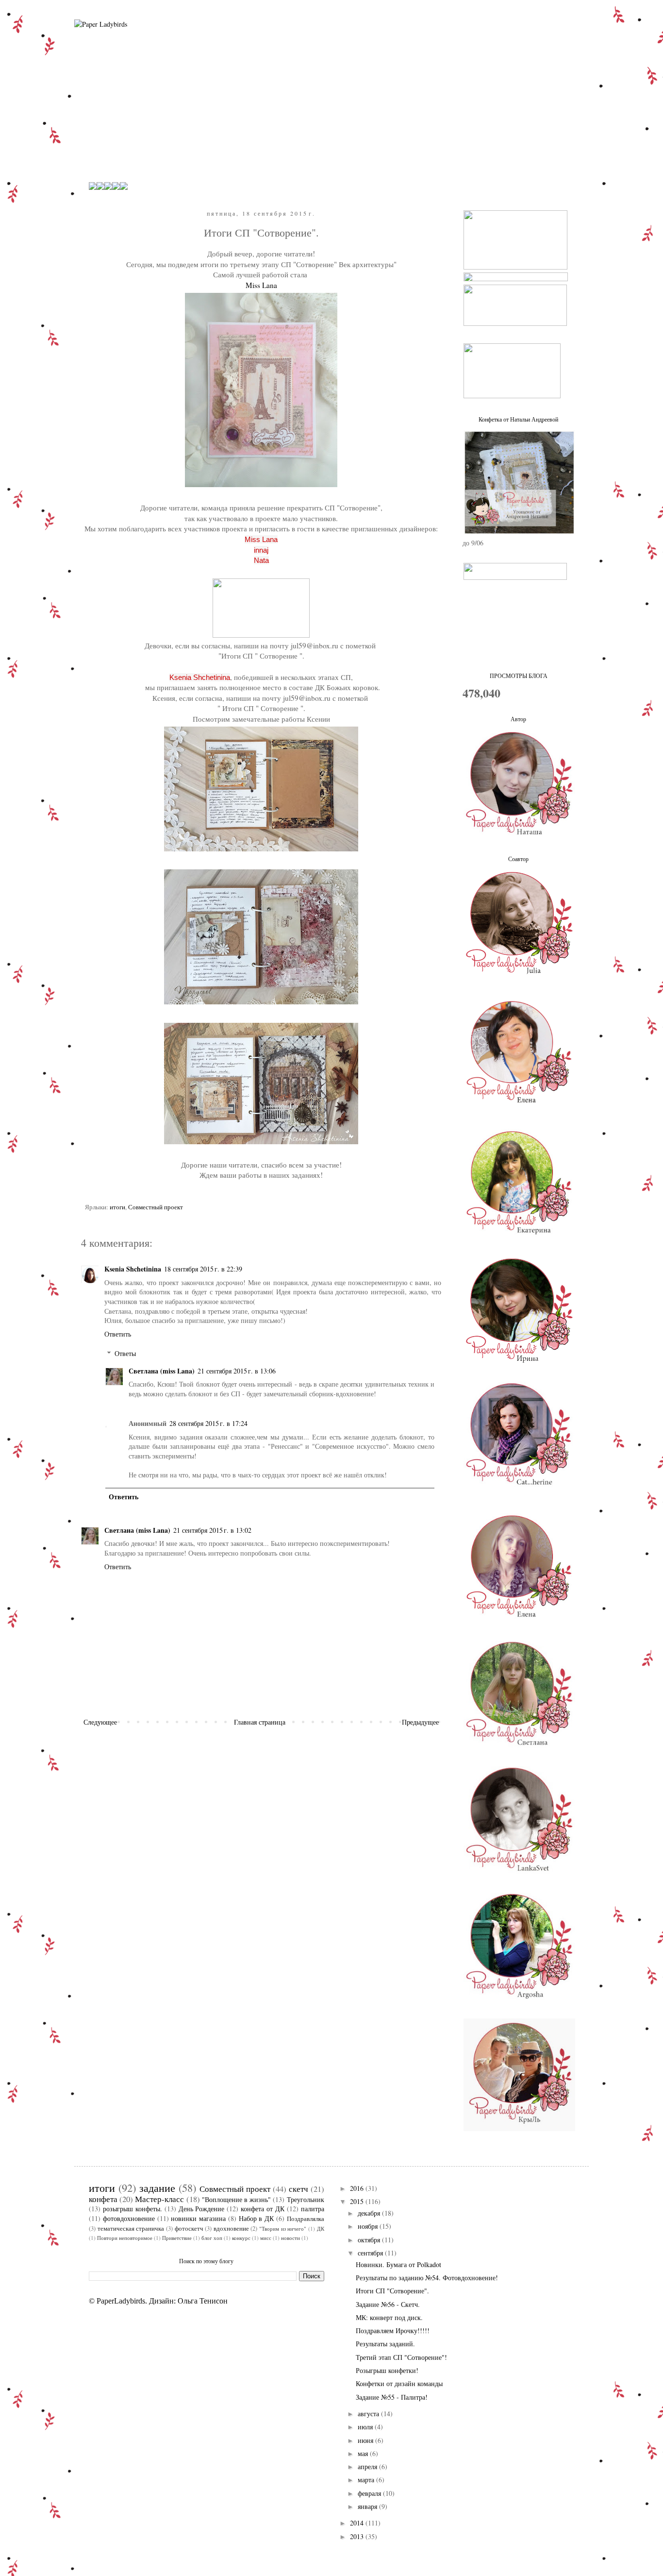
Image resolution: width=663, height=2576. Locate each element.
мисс (266, 2238)
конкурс (241, 2238)
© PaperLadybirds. (118, 2301)
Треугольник (306, 2199)
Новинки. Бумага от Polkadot (398, 2264)
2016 (358, 2188)
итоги (117, 1207)
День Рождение (202, 2209)
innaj (261, 550)
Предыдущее (420, 1722)
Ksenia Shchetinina (200, 677)
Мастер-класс (159, 2199)
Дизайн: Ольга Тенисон (188, 2301)
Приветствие (177, 2238)
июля (366, 2427)
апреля (368, 2466)
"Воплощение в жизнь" (236, 2199)
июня (366, 2440)
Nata (261, 560)
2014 (358, 2523)
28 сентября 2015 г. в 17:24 (208, 1423)
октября (370, 2240)
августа (369, 2414)
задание (157, 2187)
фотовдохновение (129, 2218)
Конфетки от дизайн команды (399, 2383)
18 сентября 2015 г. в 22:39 (203, 1269)
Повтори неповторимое (125, 2238)
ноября (369, 2226)
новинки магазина (198, 2218)
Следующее (100, 1722)
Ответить (118, 1334)
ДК (321, 2229)
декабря (370, 2213)
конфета (103, 2199)
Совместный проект (156, 1207)
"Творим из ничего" (283, 2229)
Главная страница (260, 1722)
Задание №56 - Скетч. (388, 2304)
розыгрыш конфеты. (133, 2209)
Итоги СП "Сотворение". (392, 2291)
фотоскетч (189, 2229)
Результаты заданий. (385, 2344)
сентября (371, 2253)
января (368, 2506)
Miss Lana (261, 285)
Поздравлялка (306, 2219)
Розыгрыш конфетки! (387, 2370)
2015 (358, 2201)
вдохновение (231, 2229)
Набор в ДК (257, 2218)
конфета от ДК (263, 2209)
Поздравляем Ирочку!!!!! (393, 2330)
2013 (358, 2536)
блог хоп (212, 2238)
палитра (313, 2209)
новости (290, 2238)
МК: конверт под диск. (389, 2317)
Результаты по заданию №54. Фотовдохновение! (427, 2278)
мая (364, 2453)
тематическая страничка (131, 2229)
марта (367, 2480)
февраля (370, 2493)
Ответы (125, 1353)
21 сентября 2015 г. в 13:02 (212, 1530)
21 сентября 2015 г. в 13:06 (237, 1371)
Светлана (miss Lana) (162, 1371)
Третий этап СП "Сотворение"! (401, 2357)
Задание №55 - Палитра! (392, 2397)
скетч (298, 2189)
